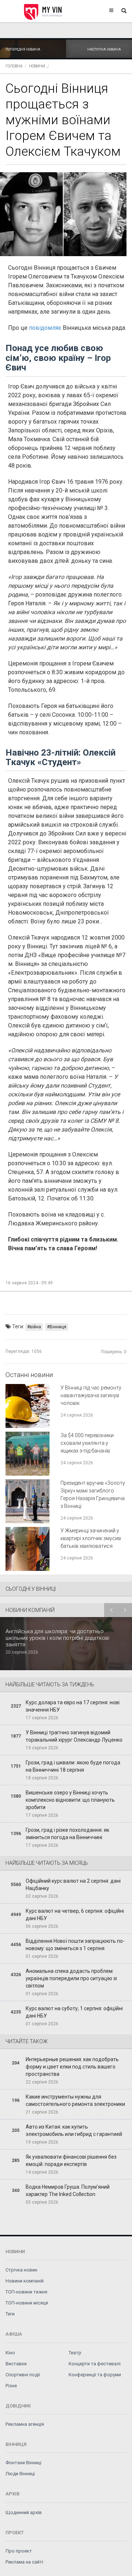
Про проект (19, 2551)
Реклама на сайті (24, 2562)
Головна (14, 66)
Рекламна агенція (25, 2424)
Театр (75, 2353)
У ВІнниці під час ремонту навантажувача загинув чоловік (91, 1395)
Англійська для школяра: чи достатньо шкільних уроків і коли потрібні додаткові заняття (57, 1638)
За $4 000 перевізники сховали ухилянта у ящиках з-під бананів (87, 1443)
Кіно (10, 2353)
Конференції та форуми (95, 2375)
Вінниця (58, 1327)
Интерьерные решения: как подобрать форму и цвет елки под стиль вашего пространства (72, 2067)
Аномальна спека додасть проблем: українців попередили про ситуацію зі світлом (71, 1978)
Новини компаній (25, 2281)
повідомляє (46, 328)
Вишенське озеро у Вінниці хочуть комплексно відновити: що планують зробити (70, 1800)
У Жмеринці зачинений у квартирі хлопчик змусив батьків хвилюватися (91, 1538)
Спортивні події (23, 2375)
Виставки (16, 2364)
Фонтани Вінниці (23, 2463)
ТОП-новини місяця (27, 2303)
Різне (11, 2386)
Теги (10, 2314)
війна (35, 1327)
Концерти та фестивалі (95, 2364)
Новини (37, 66)
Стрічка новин (21, 2270)
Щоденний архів (24, 2512)
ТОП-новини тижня (26, 2292)
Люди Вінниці (20, 2474)
